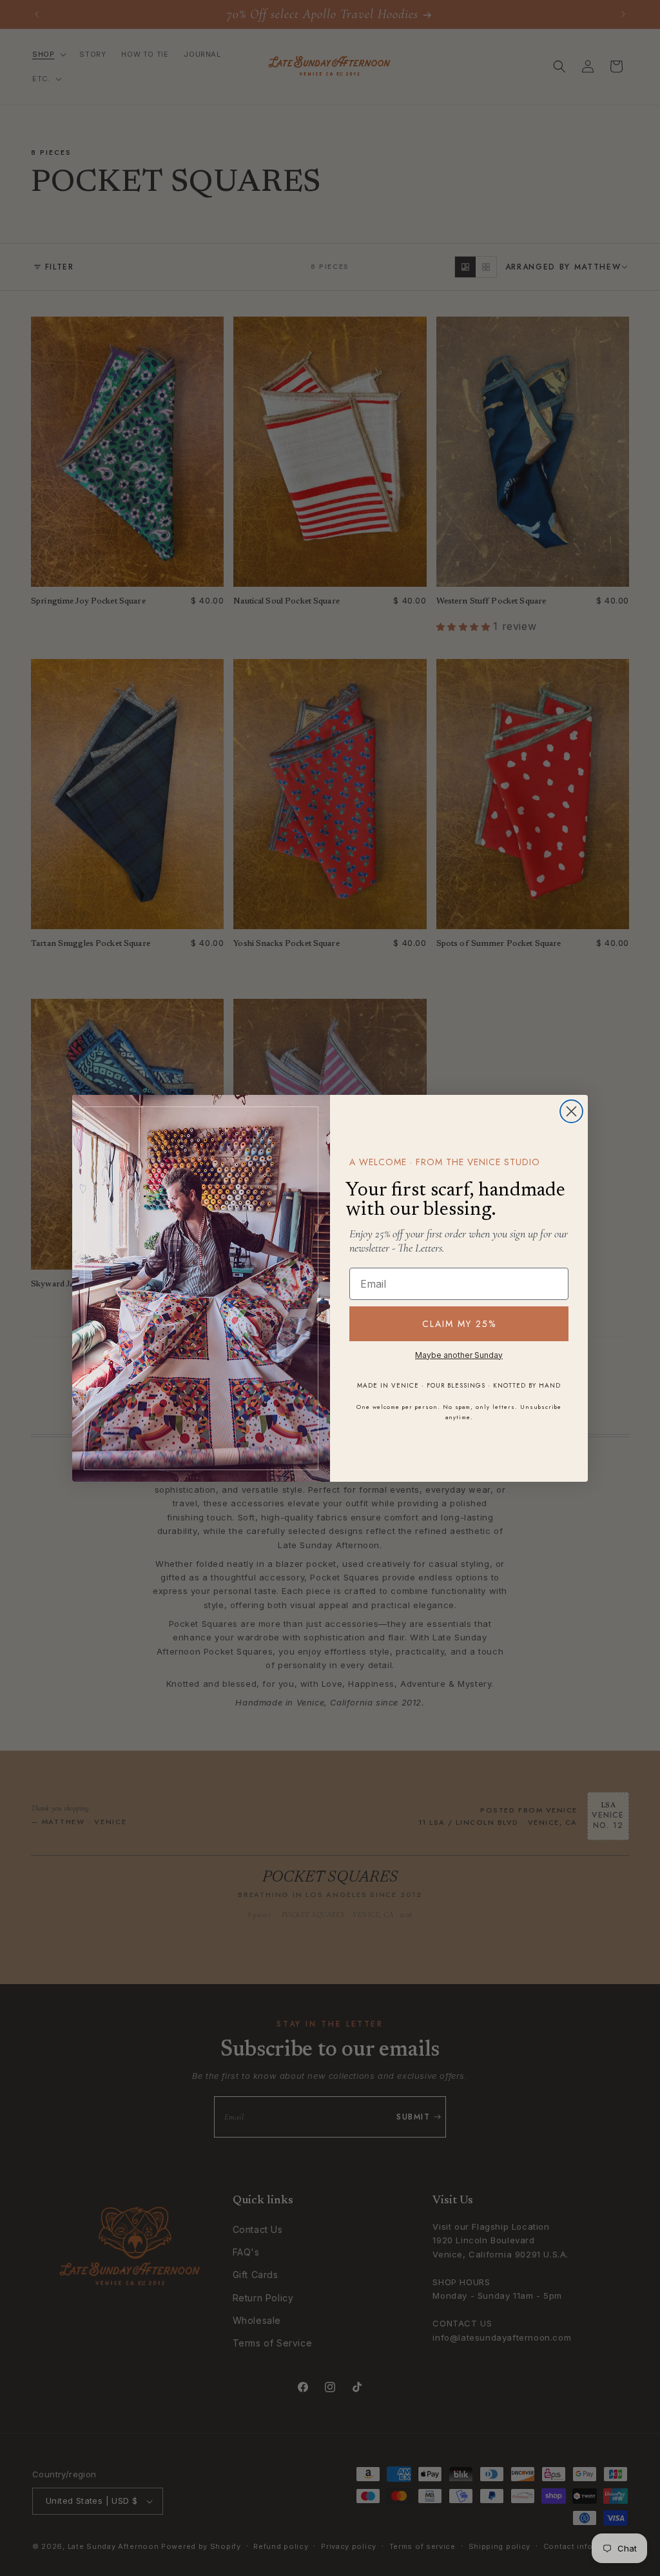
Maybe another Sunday (459, 1355)
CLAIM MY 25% (459, 1324)
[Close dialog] (571, 1111)
